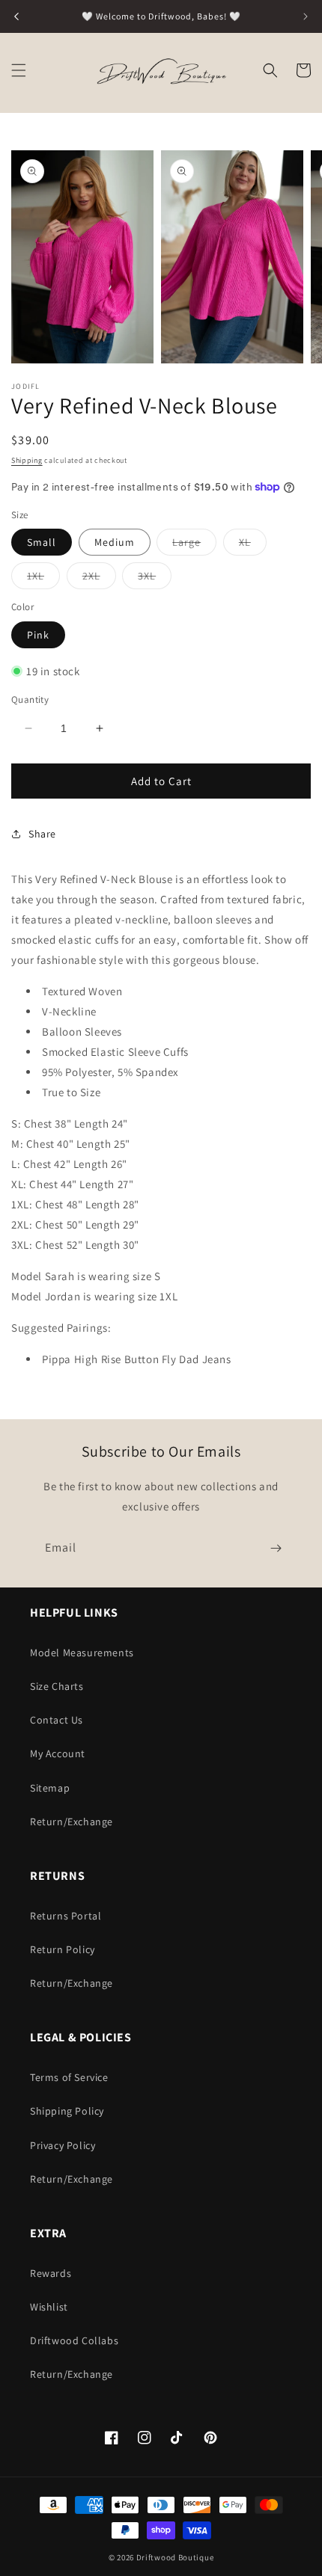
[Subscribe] (276, 1548)
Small (42, 542)
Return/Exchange (72, 1822)
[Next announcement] (306, 16)
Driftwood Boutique (175, 2557)
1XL (43, 579)
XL (253, 545)
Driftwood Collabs (74, 2340)
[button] (19, 70)
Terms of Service (69, 2077)
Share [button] (42, 834)
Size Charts (57, 1686)
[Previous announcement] (16, 16)
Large (194, 545)
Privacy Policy (63, 2145)
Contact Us (57, 1720)
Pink (38, 635)
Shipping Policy (67, 2111)
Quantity (30, 700)
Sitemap (50, 1788)
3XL (155, 579)
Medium (115, 542)
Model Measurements (82, 1653)
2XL (99, 579)
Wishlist (49, 2307)
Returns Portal (66, 1916)
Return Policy (63, 1949)
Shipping (27, 460)
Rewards (51, 2273)
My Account (58, 1753)
